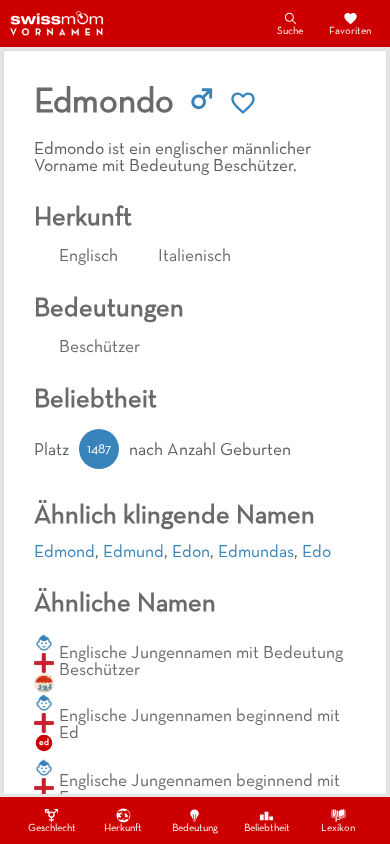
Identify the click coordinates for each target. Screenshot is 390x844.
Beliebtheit (267, 828)
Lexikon (338, 828)
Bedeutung (195, 828)
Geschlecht (52, 828)
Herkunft (123, 828)
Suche (290, 31)
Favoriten (350, 31)
